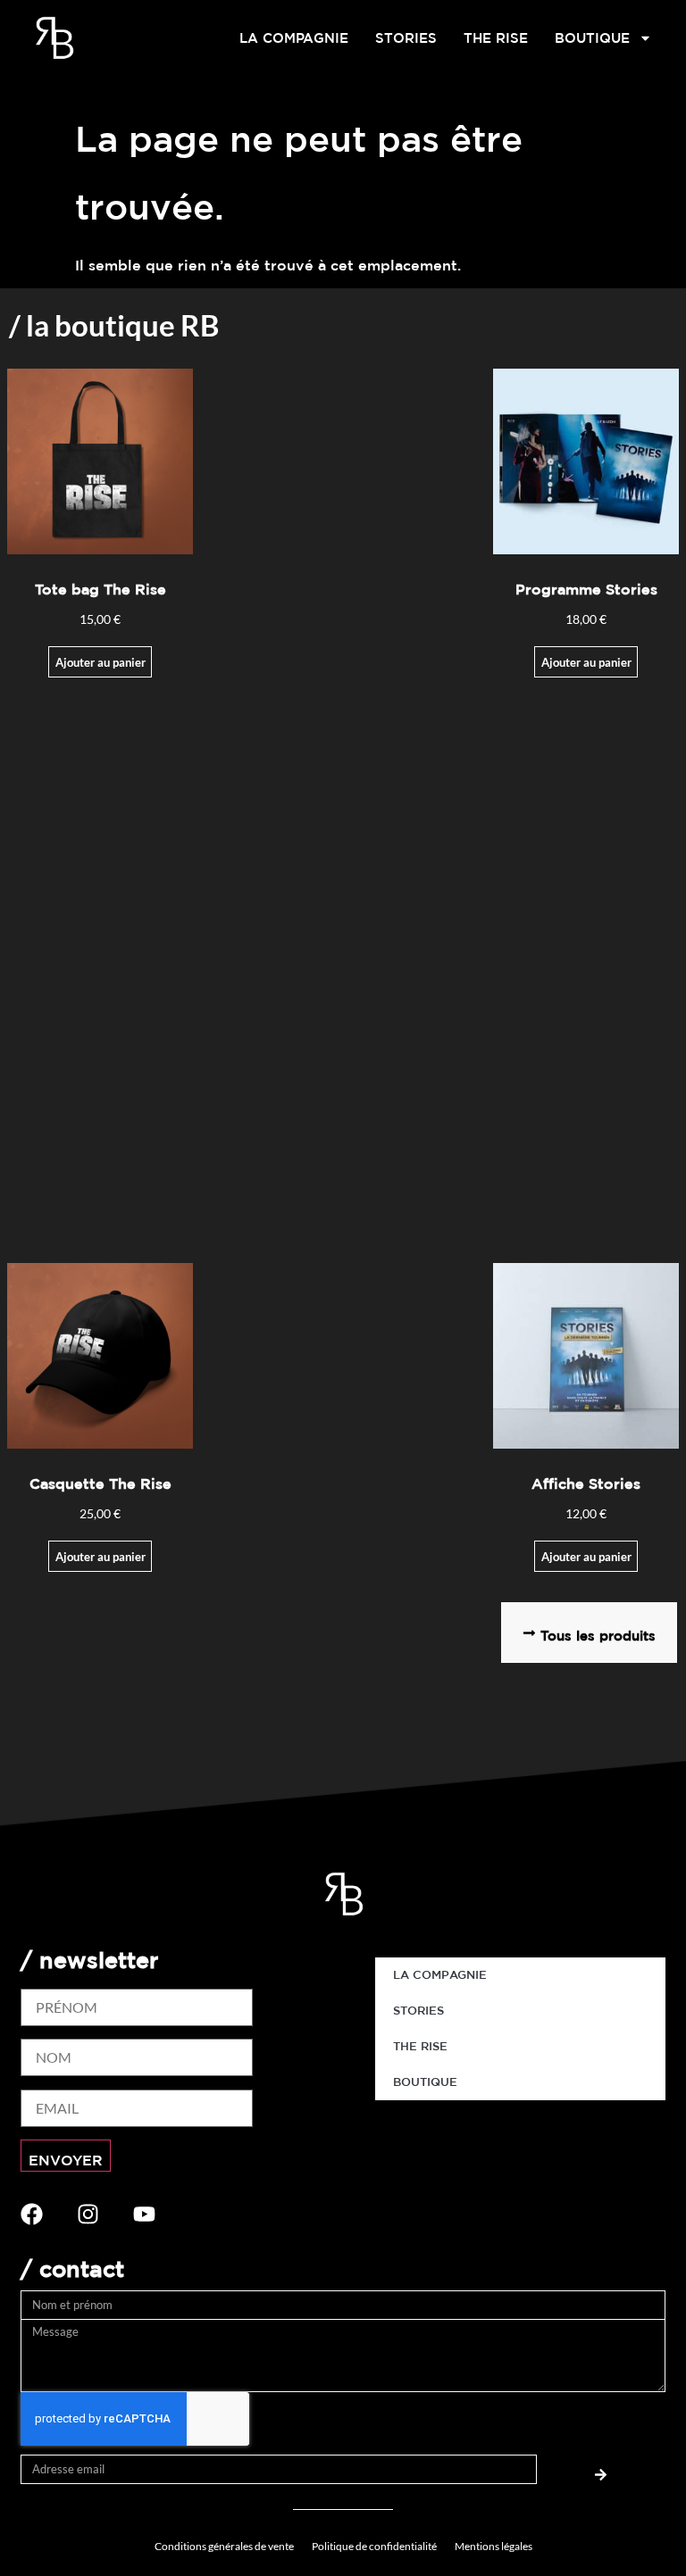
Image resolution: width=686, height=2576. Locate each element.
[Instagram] (88, 2214)
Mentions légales (494, 2546)
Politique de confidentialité (374, 2546)
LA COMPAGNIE (294, 38)
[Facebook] (32, 2214)
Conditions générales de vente (224, 2546)
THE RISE (496, 38)
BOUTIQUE (592, 38)
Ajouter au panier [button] (100, 662)
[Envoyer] (601, 2469)
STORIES (406, 38)
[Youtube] (144, 2214)
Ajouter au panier (586, 1557)
